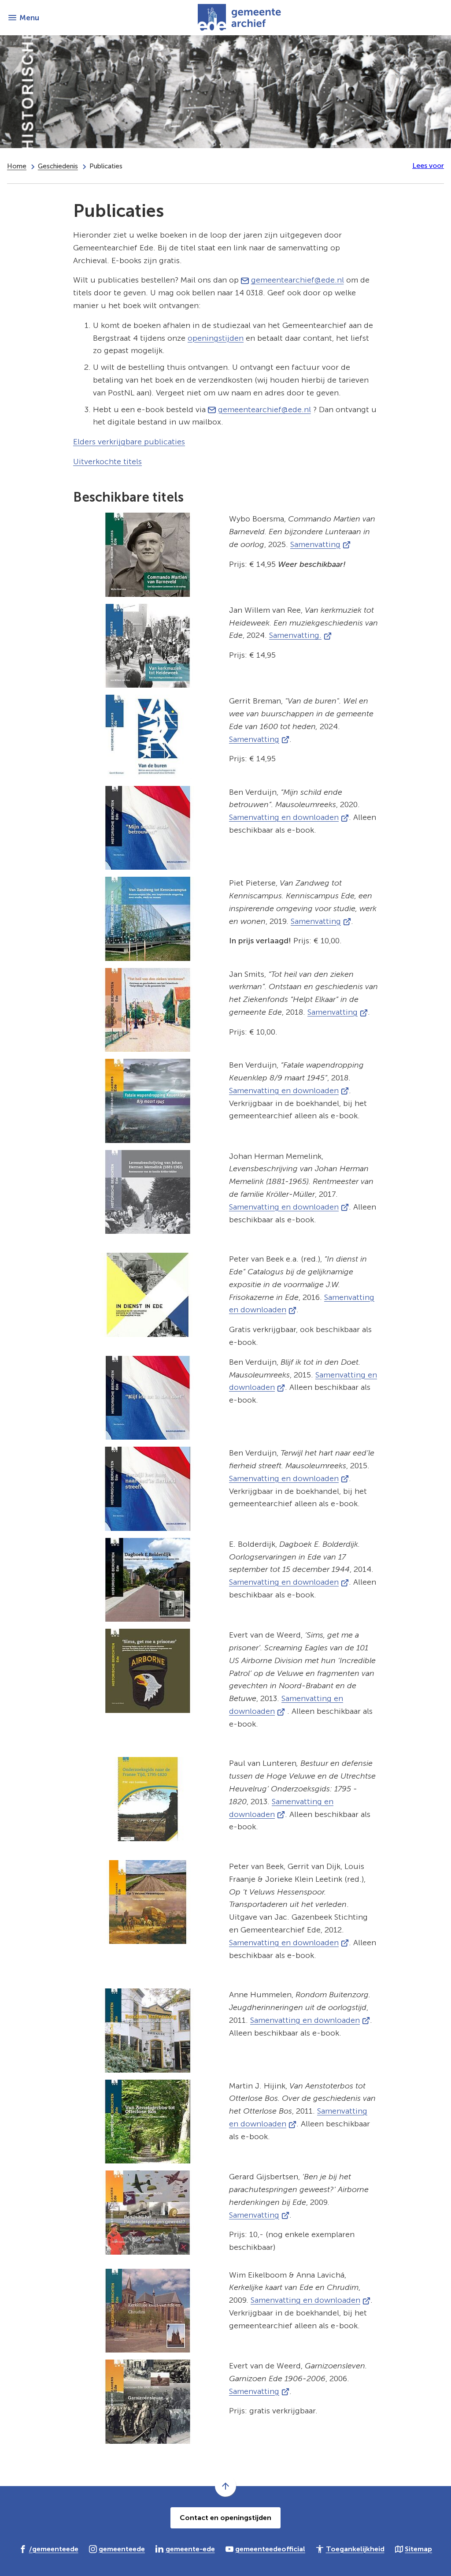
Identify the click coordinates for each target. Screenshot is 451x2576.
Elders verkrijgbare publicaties (129, 442)
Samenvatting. (300, 635)
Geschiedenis (58, 166)
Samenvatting (320, 544)
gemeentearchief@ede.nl (298, 280)
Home (17, 166)
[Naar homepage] (242, 18)
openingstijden (216, 338)
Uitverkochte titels (107, 462)
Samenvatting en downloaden (289, 817)
